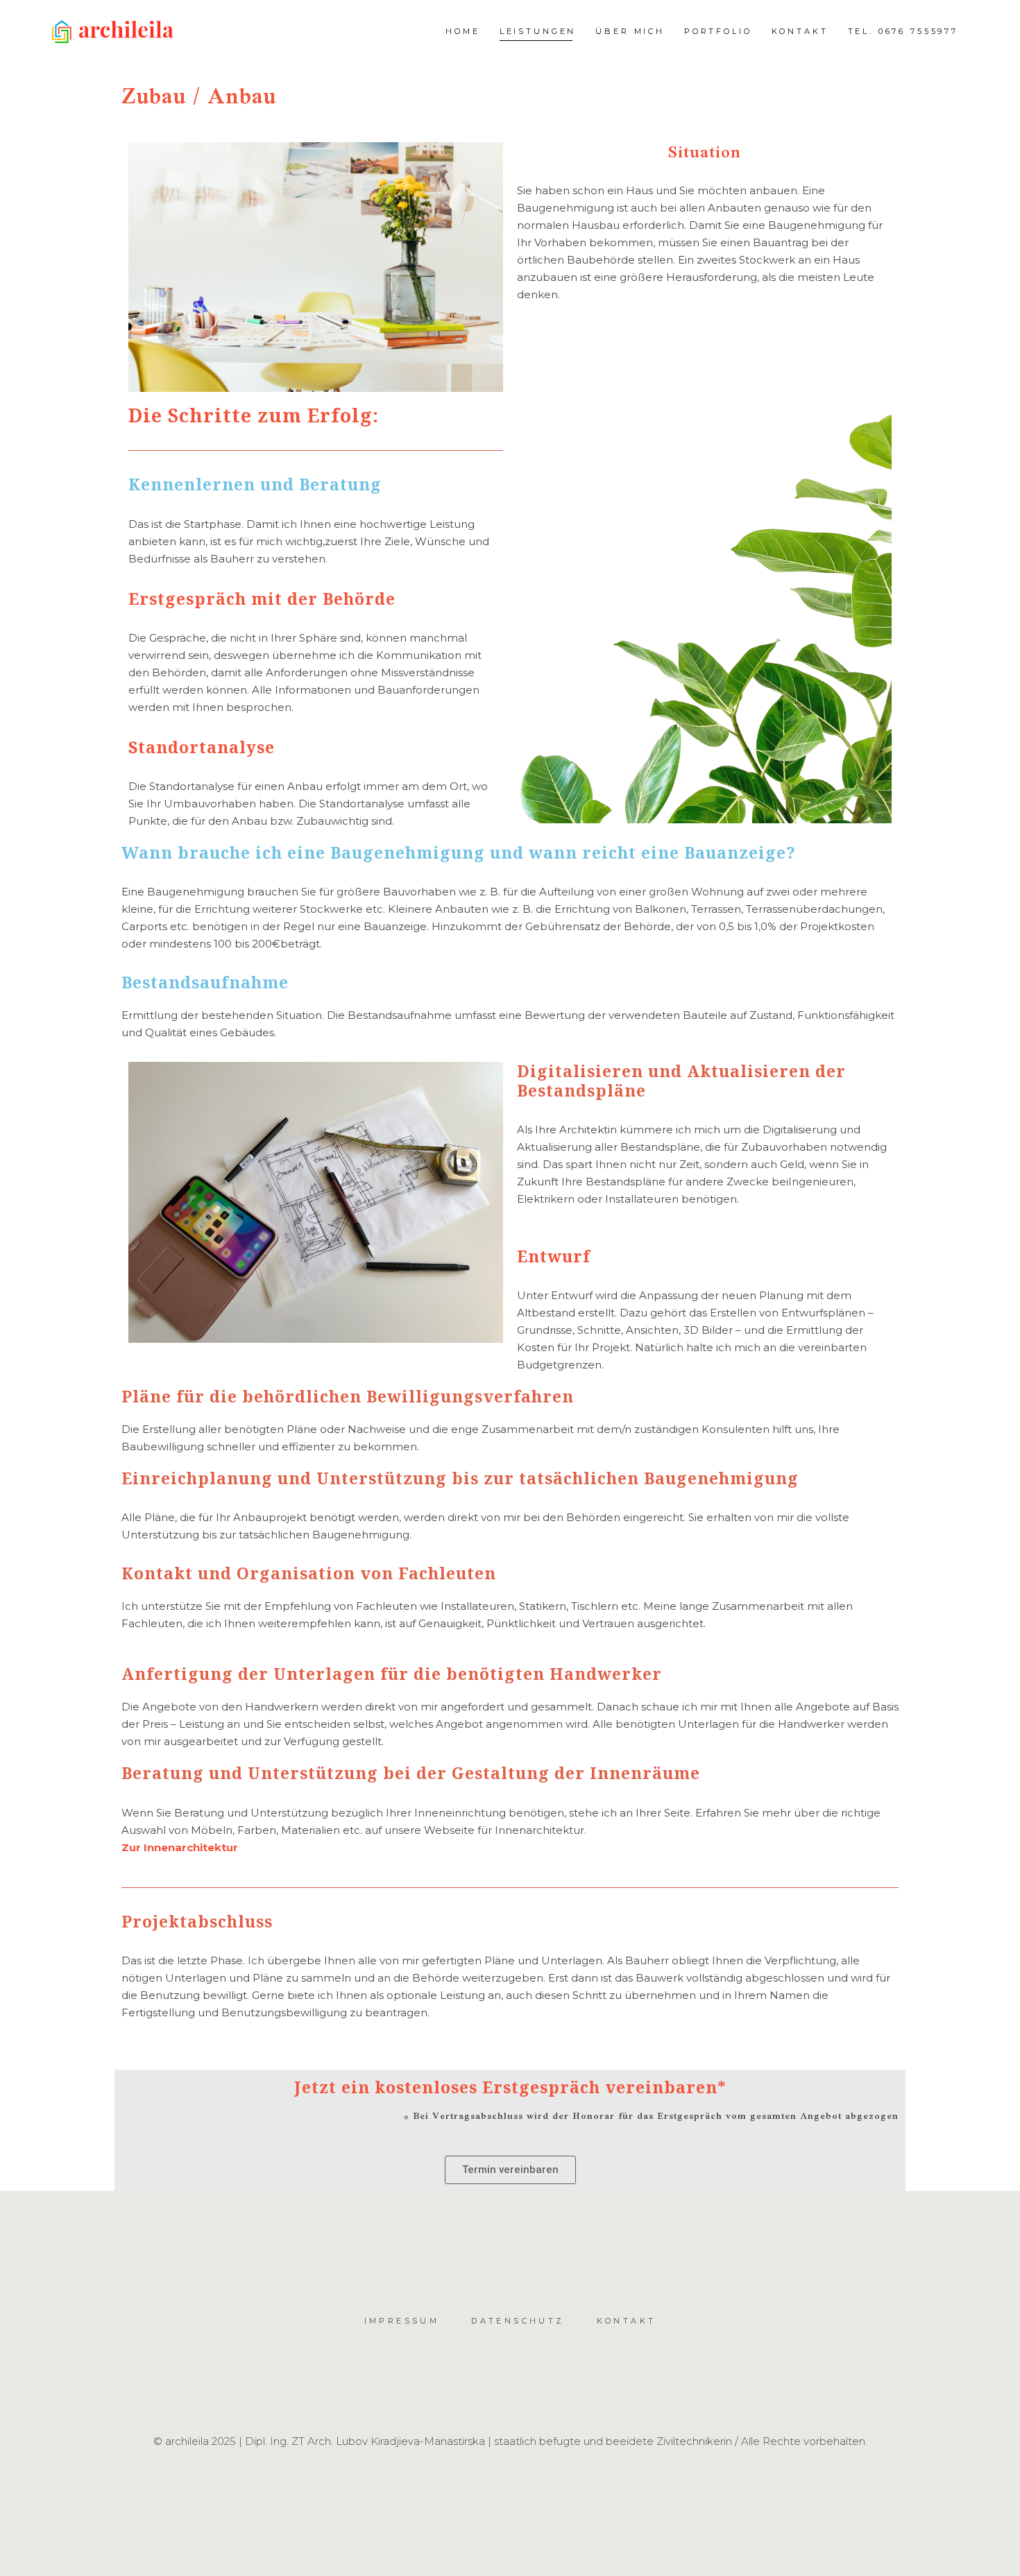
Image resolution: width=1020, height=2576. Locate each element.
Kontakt (627, 2321)
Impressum (402, 2321)
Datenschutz (518, 2321)
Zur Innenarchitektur (180, 1847)
